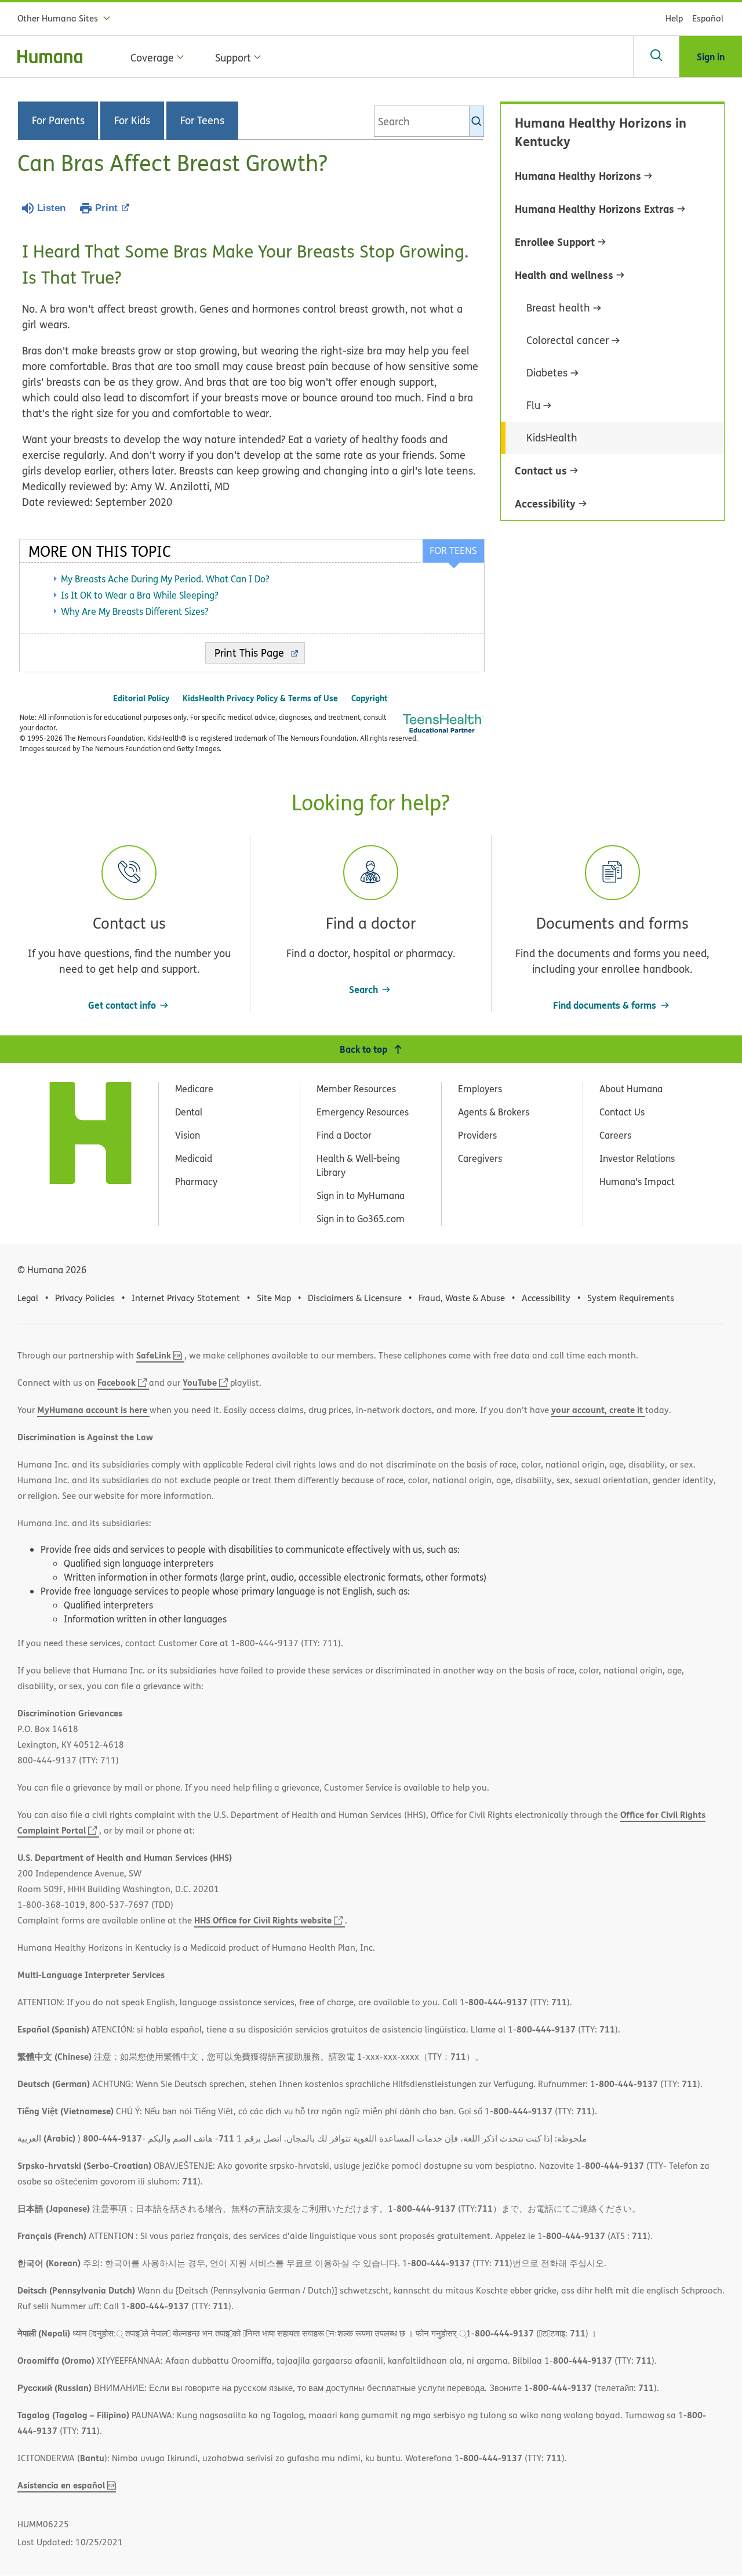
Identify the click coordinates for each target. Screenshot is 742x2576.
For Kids (132, 121)
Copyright (370, 698)
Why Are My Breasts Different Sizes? (135, 611)
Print (106, 208)
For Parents (58, 121)
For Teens (202, 121)
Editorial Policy (141, 698)
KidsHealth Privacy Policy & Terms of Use (260, 698)
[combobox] (429, 121)
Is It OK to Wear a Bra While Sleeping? (140, 595)
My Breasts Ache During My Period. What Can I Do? (165, 579)
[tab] (453, 551)
